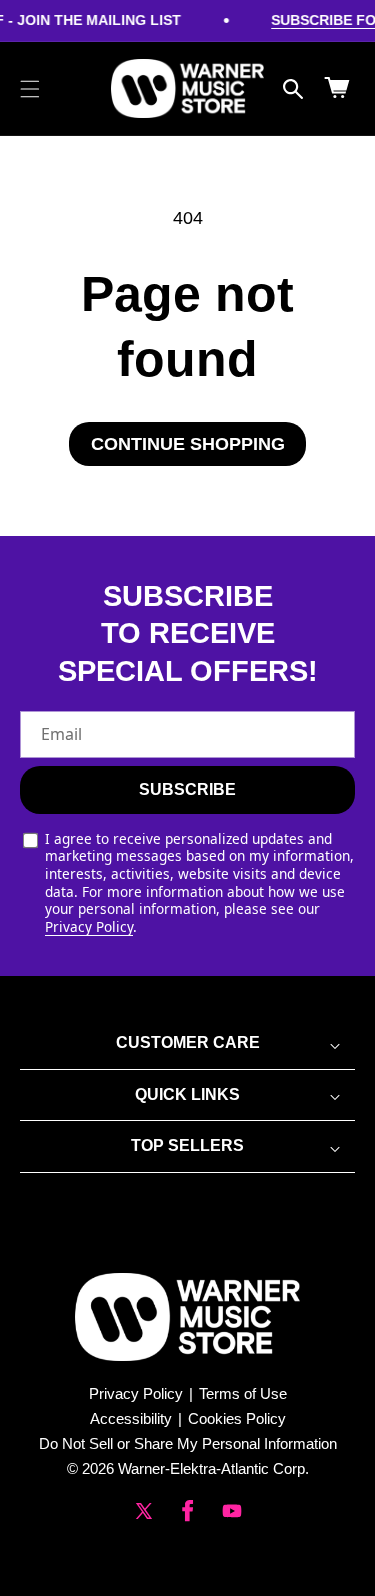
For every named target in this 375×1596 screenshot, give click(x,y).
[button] (30, 89)
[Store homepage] (187, 1317)
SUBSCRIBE (187, 789)
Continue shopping (188, 444)
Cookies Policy (237, 1418)
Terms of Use (243, 1393)
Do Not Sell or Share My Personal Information (188, 1443)
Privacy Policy (89, 926)
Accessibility (131, 1418)
